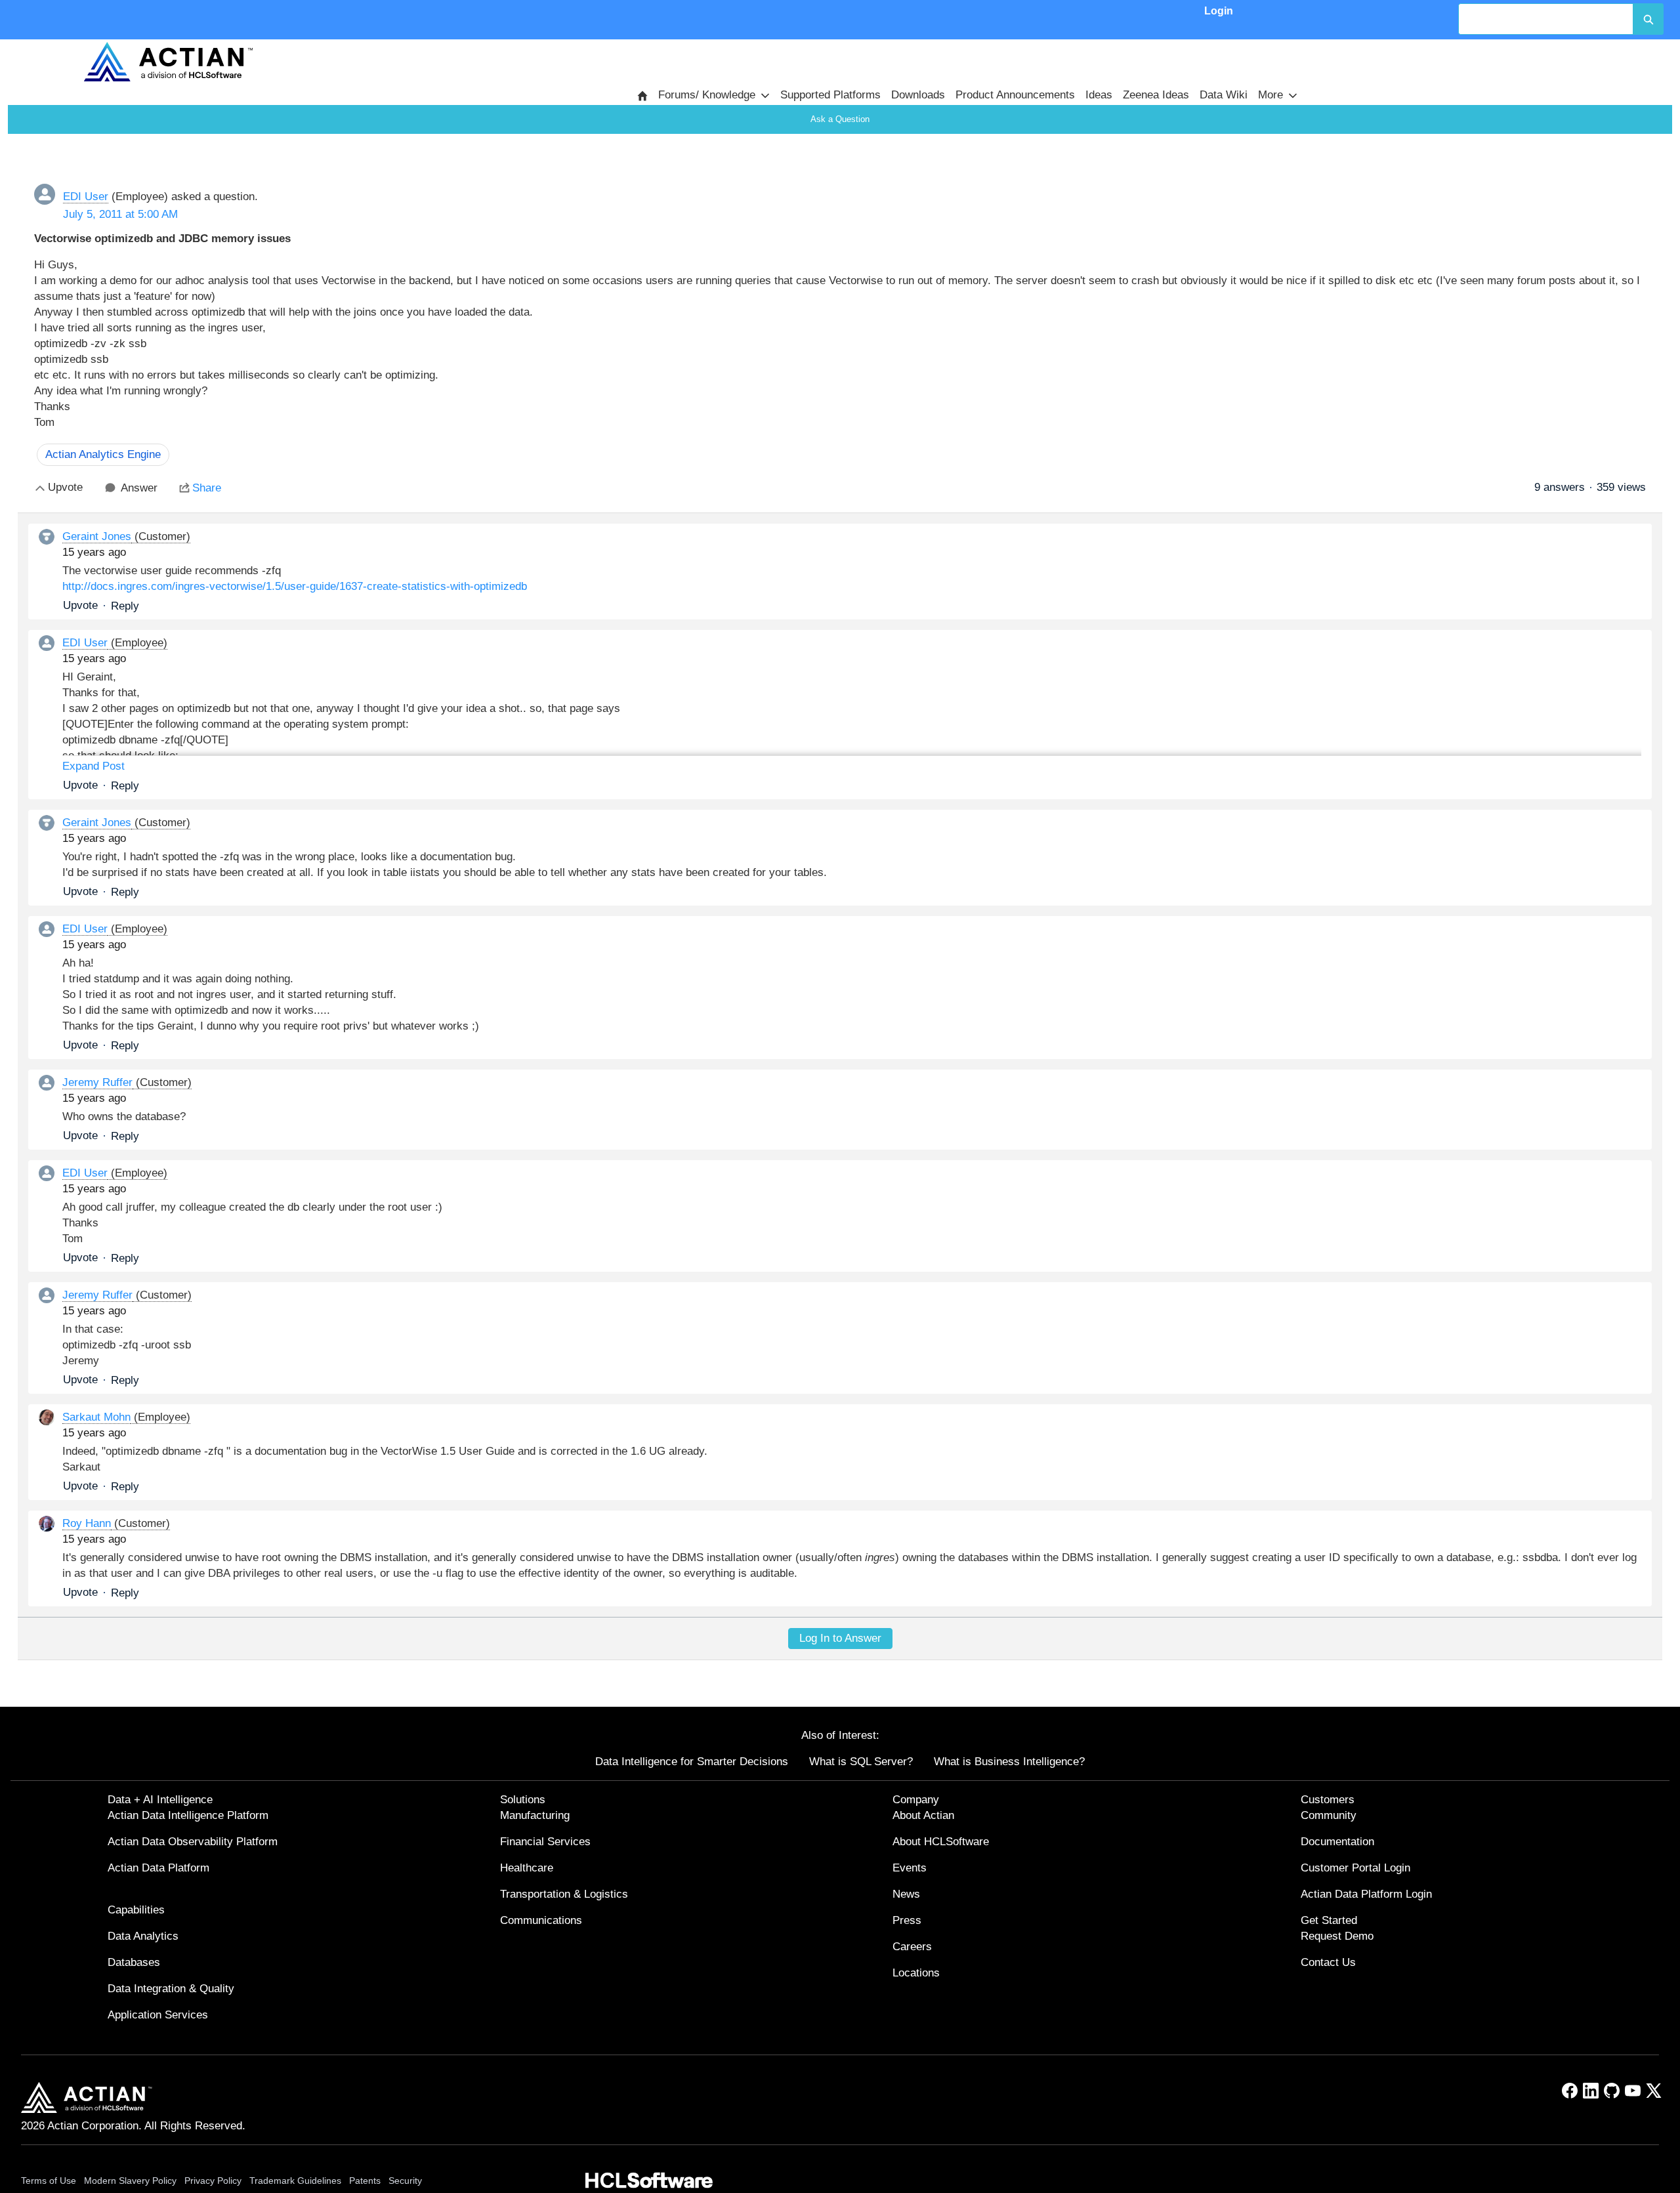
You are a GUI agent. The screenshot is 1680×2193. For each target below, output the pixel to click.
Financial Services (545, 1842)
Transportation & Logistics (564, 1894)
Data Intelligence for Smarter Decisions (692, 1762)
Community (1329, 1815)
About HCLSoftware (941, 1842)
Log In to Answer (840, 1638)
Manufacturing (535, 1815)
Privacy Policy (213, 2181)
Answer (139, 488)
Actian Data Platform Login (1366, 1894)
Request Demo (1337, 1936)
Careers (912, 1947)
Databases (134, 1962)
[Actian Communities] (168, 62)
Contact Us (1328, 1962)
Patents (365, 2181)
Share (207, 488)
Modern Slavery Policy (130, 2181)
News (906, 1894)
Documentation (1337, 1842)
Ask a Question (840, 119)
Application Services (158, 2015)
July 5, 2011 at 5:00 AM (120, 214)
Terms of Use (49, 2181)
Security (405, 2181)
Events (910, 1868)
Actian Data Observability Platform (193, 1842)
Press (907, 1920)
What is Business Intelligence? (1009, 1762)
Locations (916, 1973)
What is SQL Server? (861, 1762)
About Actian (923, 1815)
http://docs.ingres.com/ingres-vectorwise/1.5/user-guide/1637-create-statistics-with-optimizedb (295, 586)
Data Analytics (143, 1936)
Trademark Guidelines (295, 2181)
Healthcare (527, 1868)
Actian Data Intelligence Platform (188, 1815)
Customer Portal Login (1355, 1868)
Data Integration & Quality (171, 1989)
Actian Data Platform (158, 1868)
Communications (541, 1920)
